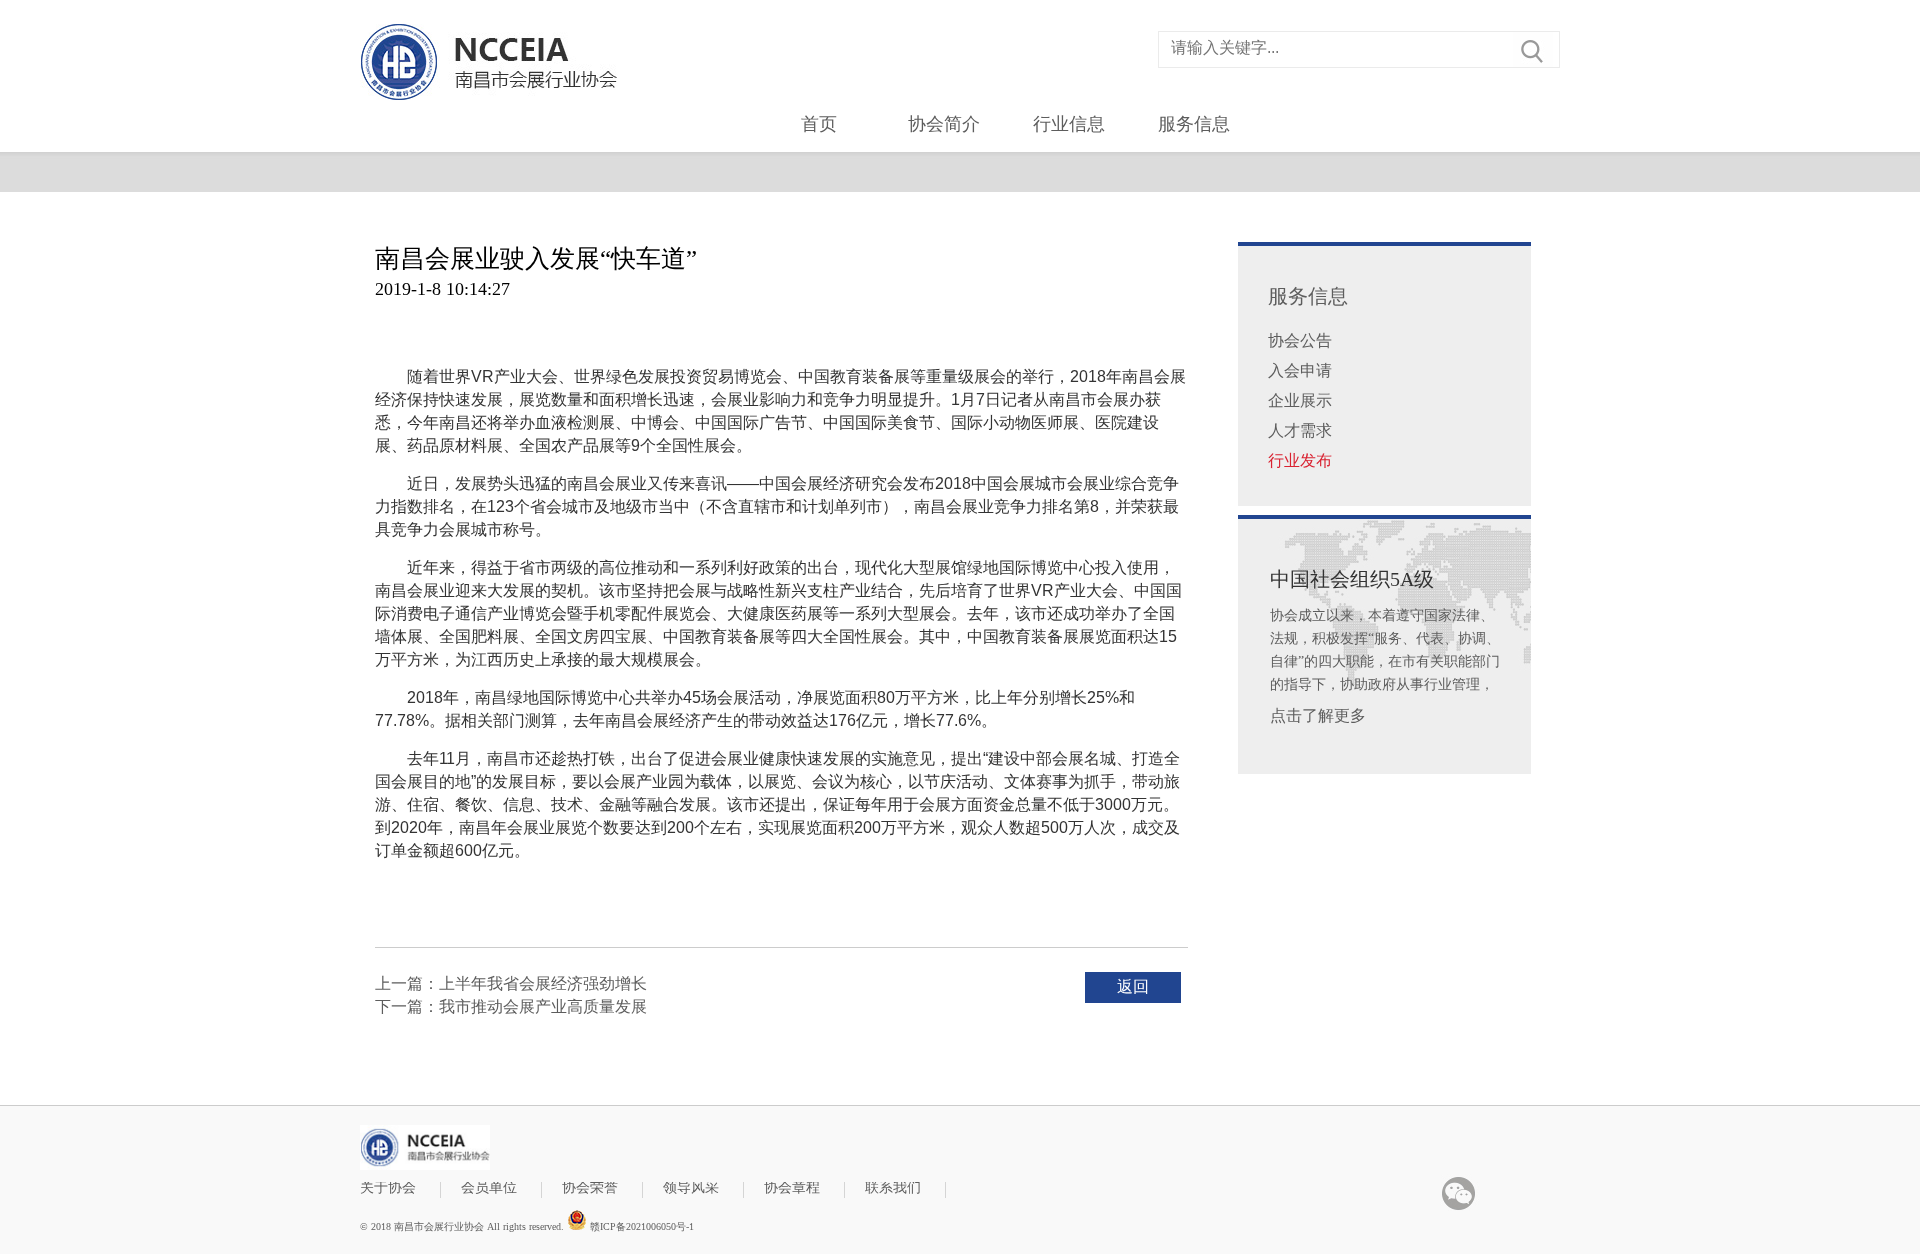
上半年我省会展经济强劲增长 (543, 983)
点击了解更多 (1318, 715)
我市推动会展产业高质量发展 (543, 1006)
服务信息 (1194, 124)
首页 (819, 124)
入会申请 (1300, 370)
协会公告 (1300, 340)
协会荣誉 (590, 1188)
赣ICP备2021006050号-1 (640, 1225)
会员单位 (489, 1188)
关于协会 (388, 1188)
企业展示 (1300, 400)
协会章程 (792, 1188)
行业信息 (1069, 124)
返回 (1133, 986)
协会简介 (944, 124)
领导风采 (691, 1188)
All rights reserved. (525, 1226)
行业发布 (1300, 460)
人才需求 (1300, 430)
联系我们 (893, 1188)
